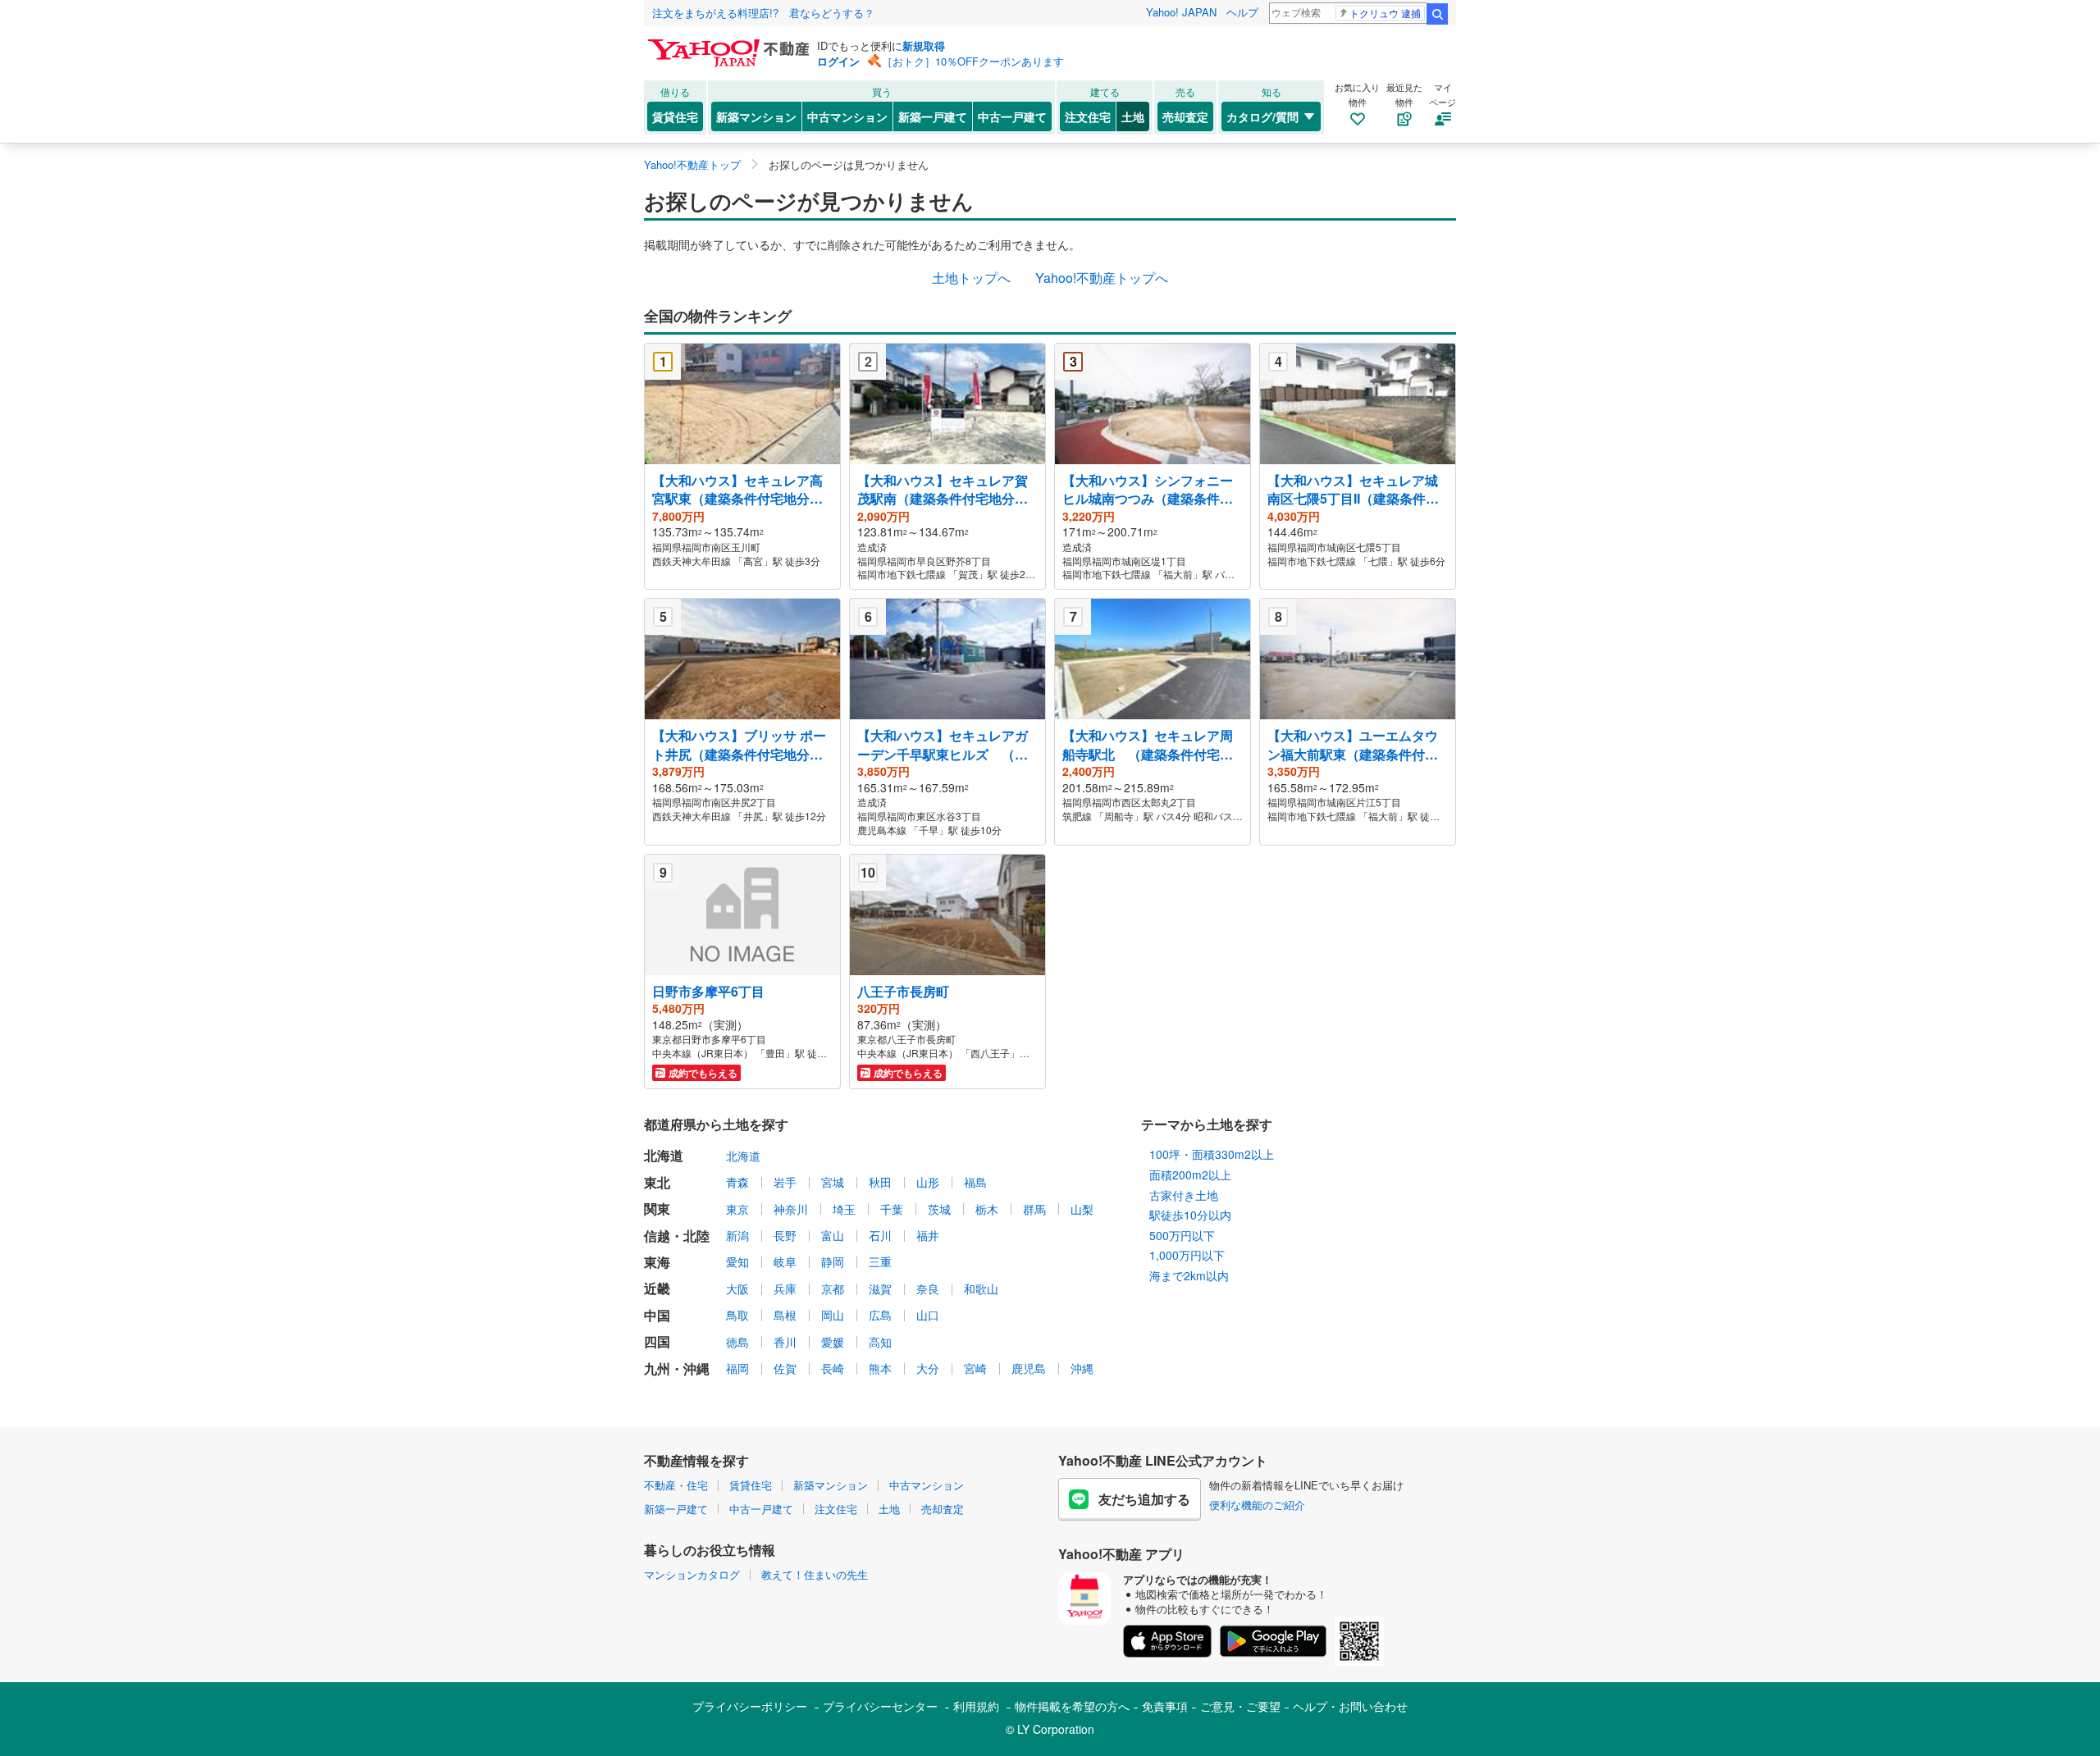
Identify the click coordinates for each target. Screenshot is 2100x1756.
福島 (975, 1182)
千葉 (892, 1209)
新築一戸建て (933, 116)
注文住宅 (1088, 116)
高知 (880, 1342)
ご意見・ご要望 (1240, 1706)
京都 (833, 1288)
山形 (928, 1182)
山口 (928, 1315)
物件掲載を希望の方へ (1072, 1706)
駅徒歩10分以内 (1190, 1215)
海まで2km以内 (1189, 1275)
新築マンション (756, 116)
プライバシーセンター (880, 1706)
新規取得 (924, 46)
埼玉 (844, 1209)
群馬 (1034, 1209)
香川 (785, 1342)
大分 (928, 1368)
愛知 (737, 1261)
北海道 (743, 1156)
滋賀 (880, 1288)
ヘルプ (1242, 12)
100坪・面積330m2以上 (1212, 1154)
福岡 (737, 1368)
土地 (1133, 116)
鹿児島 (1029, 1368)
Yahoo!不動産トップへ (1102, 278)
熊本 (880, 1368)
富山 (833, 1235)
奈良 (928, 1288)
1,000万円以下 (1187, 1255)
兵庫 (785, 1288)
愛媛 (833, 1342)
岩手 (785, 1182)
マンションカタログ (692, 1574)
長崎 (833, 1368)
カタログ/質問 (1262, 116)
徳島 (737, 1342)
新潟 (737, 1235)
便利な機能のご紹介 (1257, 1505)
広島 (880, 1315)
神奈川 (791, 1209)
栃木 (987, 1209)
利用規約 (976, 1706)
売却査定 (1185, 116)
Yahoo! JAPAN (1181, 12)
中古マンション (847, 116)
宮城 (833, 1182)
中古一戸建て (1012, 116)
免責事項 (1165, 1706)
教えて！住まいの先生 (815, 1574)
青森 (737, 1182)
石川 (880, 1235)
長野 (785, 1235)
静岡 (833, 1261)
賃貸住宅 (675, 116)
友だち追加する (1144, 1499)
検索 (1437, 14)
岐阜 (785, 1261)
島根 (785, 1315)
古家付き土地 (1184, 1195)
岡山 (833, 1315)
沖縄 (1082, 1368)
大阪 (737, 1288)
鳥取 (737, 1315)
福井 (928, 1235)
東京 (737, 1209)
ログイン (838, 61)
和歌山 (981, 1288)
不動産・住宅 (676, 1485)
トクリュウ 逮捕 (1385, 13)
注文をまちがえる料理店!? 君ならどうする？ (763, 13)
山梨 (1082, 1209)
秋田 (880, 1182)
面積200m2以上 (1190, 1174)
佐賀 (785, 1368)
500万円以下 (1182, 1235)
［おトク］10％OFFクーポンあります (973, 61)
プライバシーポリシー (750, 1706)
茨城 (939, 1209)
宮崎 (975, 1368)
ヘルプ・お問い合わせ (1350, 1706)
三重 (880, 1261)
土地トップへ (971, 278)
